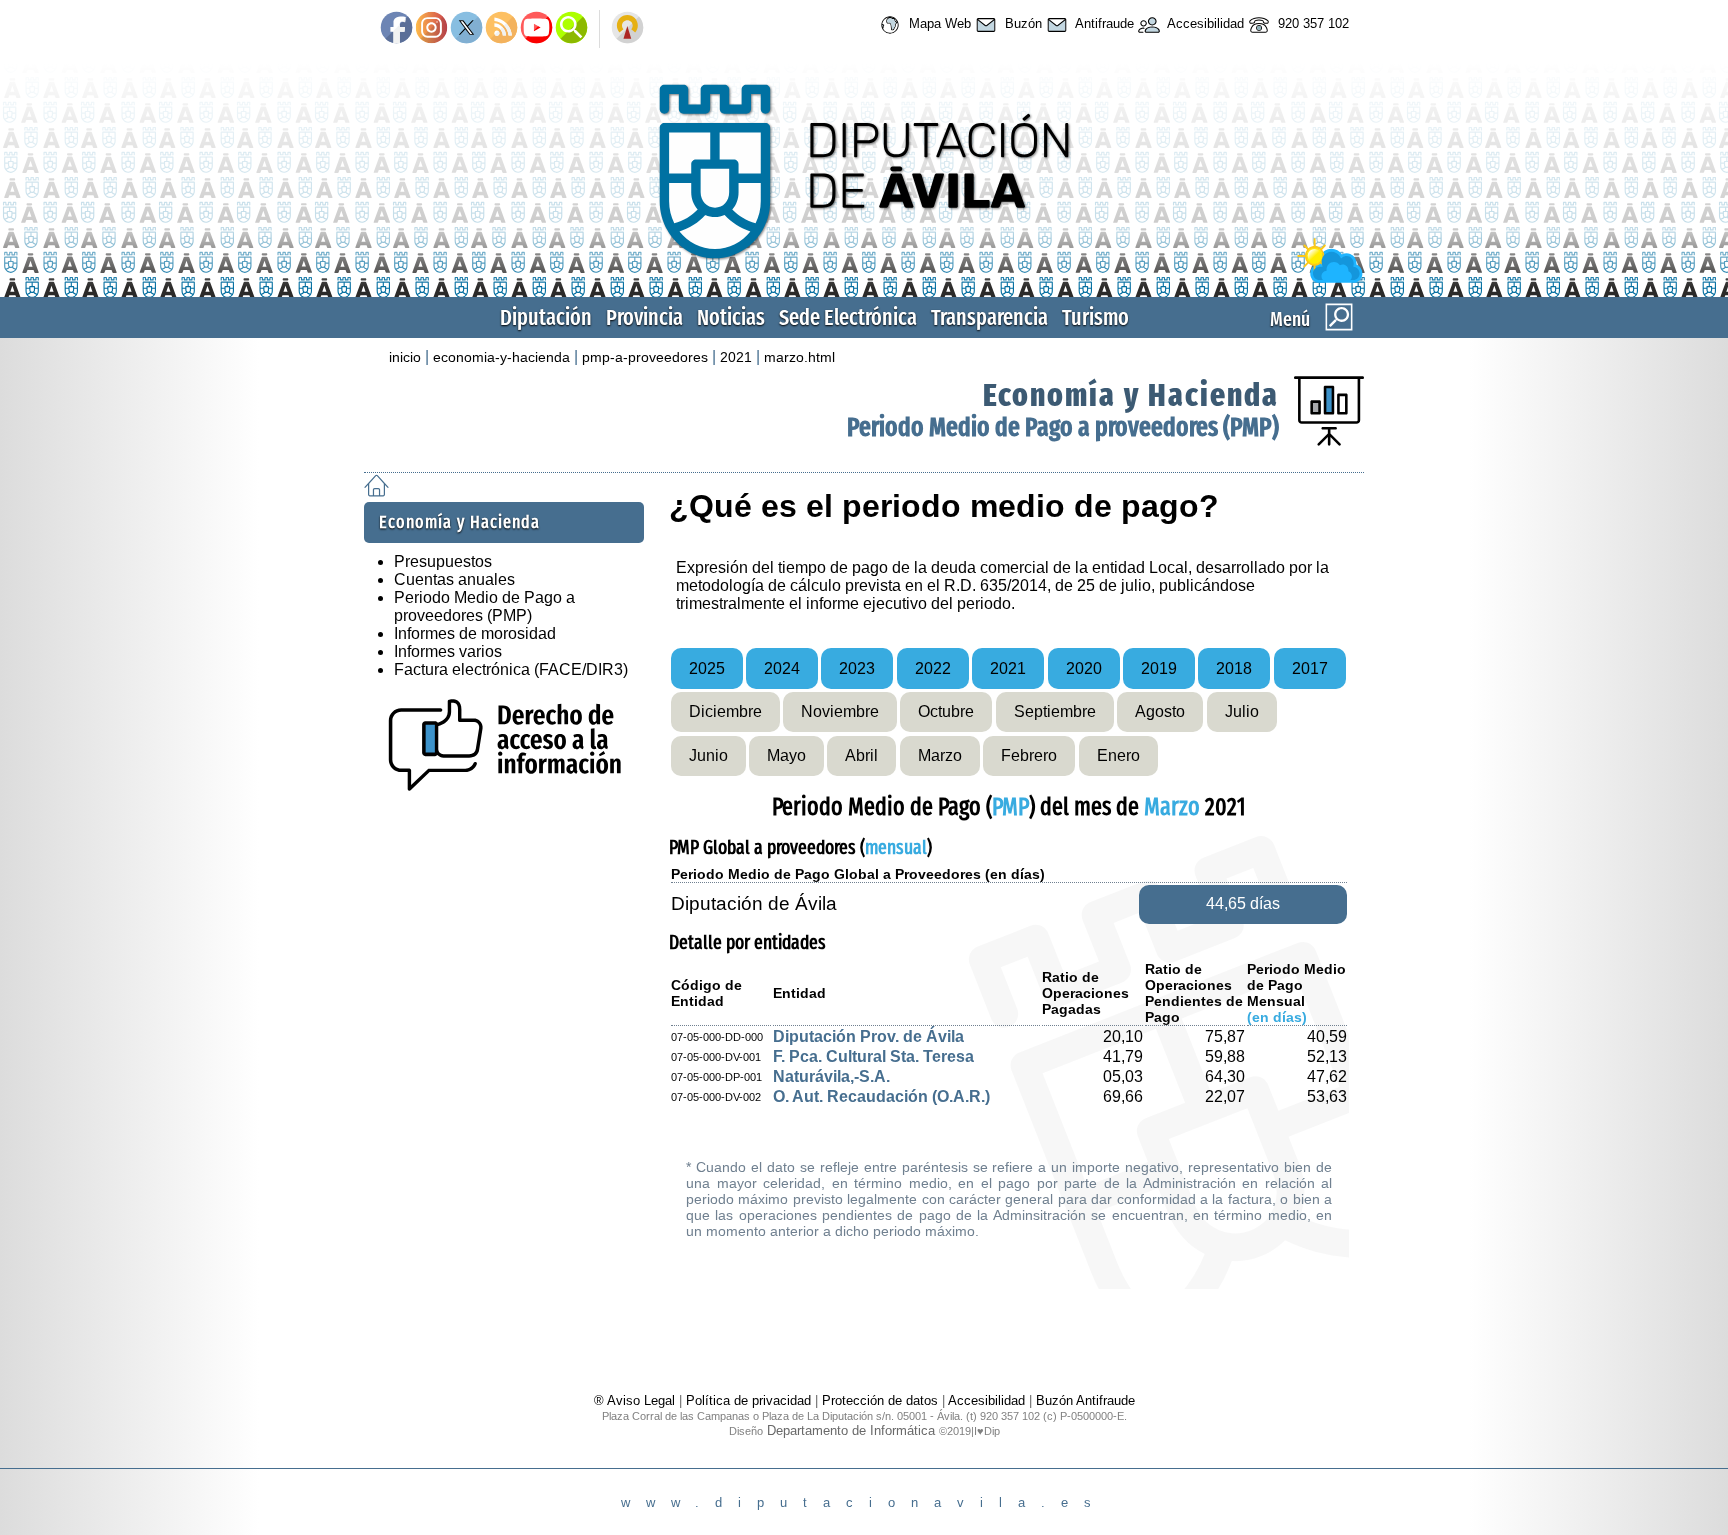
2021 (736, 357)
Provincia (644, 317)
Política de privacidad (748, 1400)
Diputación (546, 317)
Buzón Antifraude (1085, 1400)
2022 (933, 668)
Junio (708, 755)
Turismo (1095, 317)
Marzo (940, 755)
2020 (1084, 668)
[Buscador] (571, 29)
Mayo (786, 755)
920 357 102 (1311, 23)
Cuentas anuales (454, 579)
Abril (861, 755)
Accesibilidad (1204, 23)
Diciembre (725, 711)
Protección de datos (880, 1400)
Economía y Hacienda (1131, 395)
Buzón (1021, 23)
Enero (1118, 755)
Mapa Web (938, 23)
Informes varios (448, 651)
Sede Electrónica (848, 317)
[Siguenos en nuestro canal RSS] (501, 29)
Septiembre (1055, 711)
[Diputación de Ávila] (864, 278)
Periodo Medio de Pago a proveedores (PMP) (1063, 427)
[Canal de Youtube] (536, 29)
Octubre (946, 711)
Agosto (1160, 711)
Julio (1242, 711)
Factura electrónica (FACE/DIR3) (511, 669)
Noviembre (840, 711)
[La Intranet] (627, 29)
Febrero (1029, 755)
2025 (707, 668)
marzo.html (799, 357)
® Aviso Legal (636, 1400)
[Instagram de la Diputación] (431, 29)
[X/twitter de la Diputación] (466, 29)
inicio (405, 357)
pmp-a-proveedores (645, 357)
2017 (1310, 668)
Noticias (731, 317)
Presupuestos (443, 561)
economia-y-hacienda (501, 357)
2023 (857, 668)
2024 (782, 668)
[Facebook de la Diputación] (396, 29)
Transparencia (989, 317)
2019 (1159, 668)
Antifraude (1103, 23)
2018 (1234, 668)
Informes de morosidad (475, 633)
